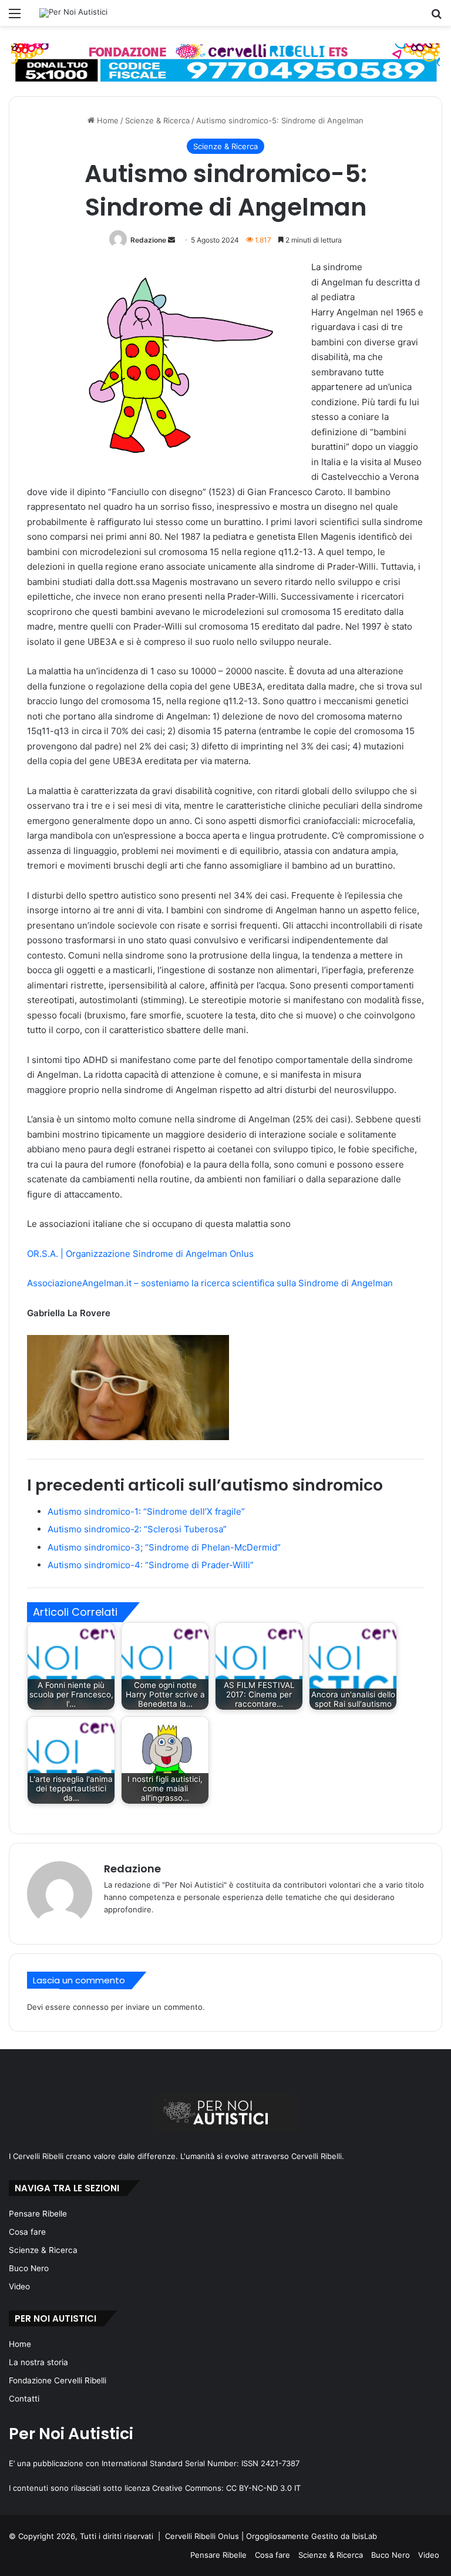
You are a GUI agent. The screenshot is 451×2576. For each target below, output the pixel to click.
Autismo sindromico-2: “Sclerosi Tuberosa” (137, 1529)
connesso (91, 2007)
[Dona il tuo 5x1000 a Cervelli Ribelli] (225, 63)
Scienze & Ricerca (157, 120)
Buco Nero (29, 2268)
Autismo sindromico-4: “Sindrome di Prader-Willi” (151, 1565)
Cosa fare (27, 2232)
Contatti (24, 2399)
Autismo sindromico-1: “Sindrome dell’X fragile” (146, 1511)
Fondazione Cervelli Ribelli (58, 2380)
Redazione (148, 240)
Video (19, 2286)
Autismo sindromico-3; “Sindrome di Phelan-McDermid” (164, 1547)
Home (107, 120)
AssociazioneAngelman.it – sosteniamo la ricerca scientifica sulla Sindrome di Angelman (210, 1283)
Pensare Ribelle (38, 2214)
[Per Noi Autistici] (73, 13)
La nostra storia (38, 2362)
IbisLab (364, 2536)
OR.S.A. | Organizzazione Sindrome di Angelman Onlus (140, 1254)
